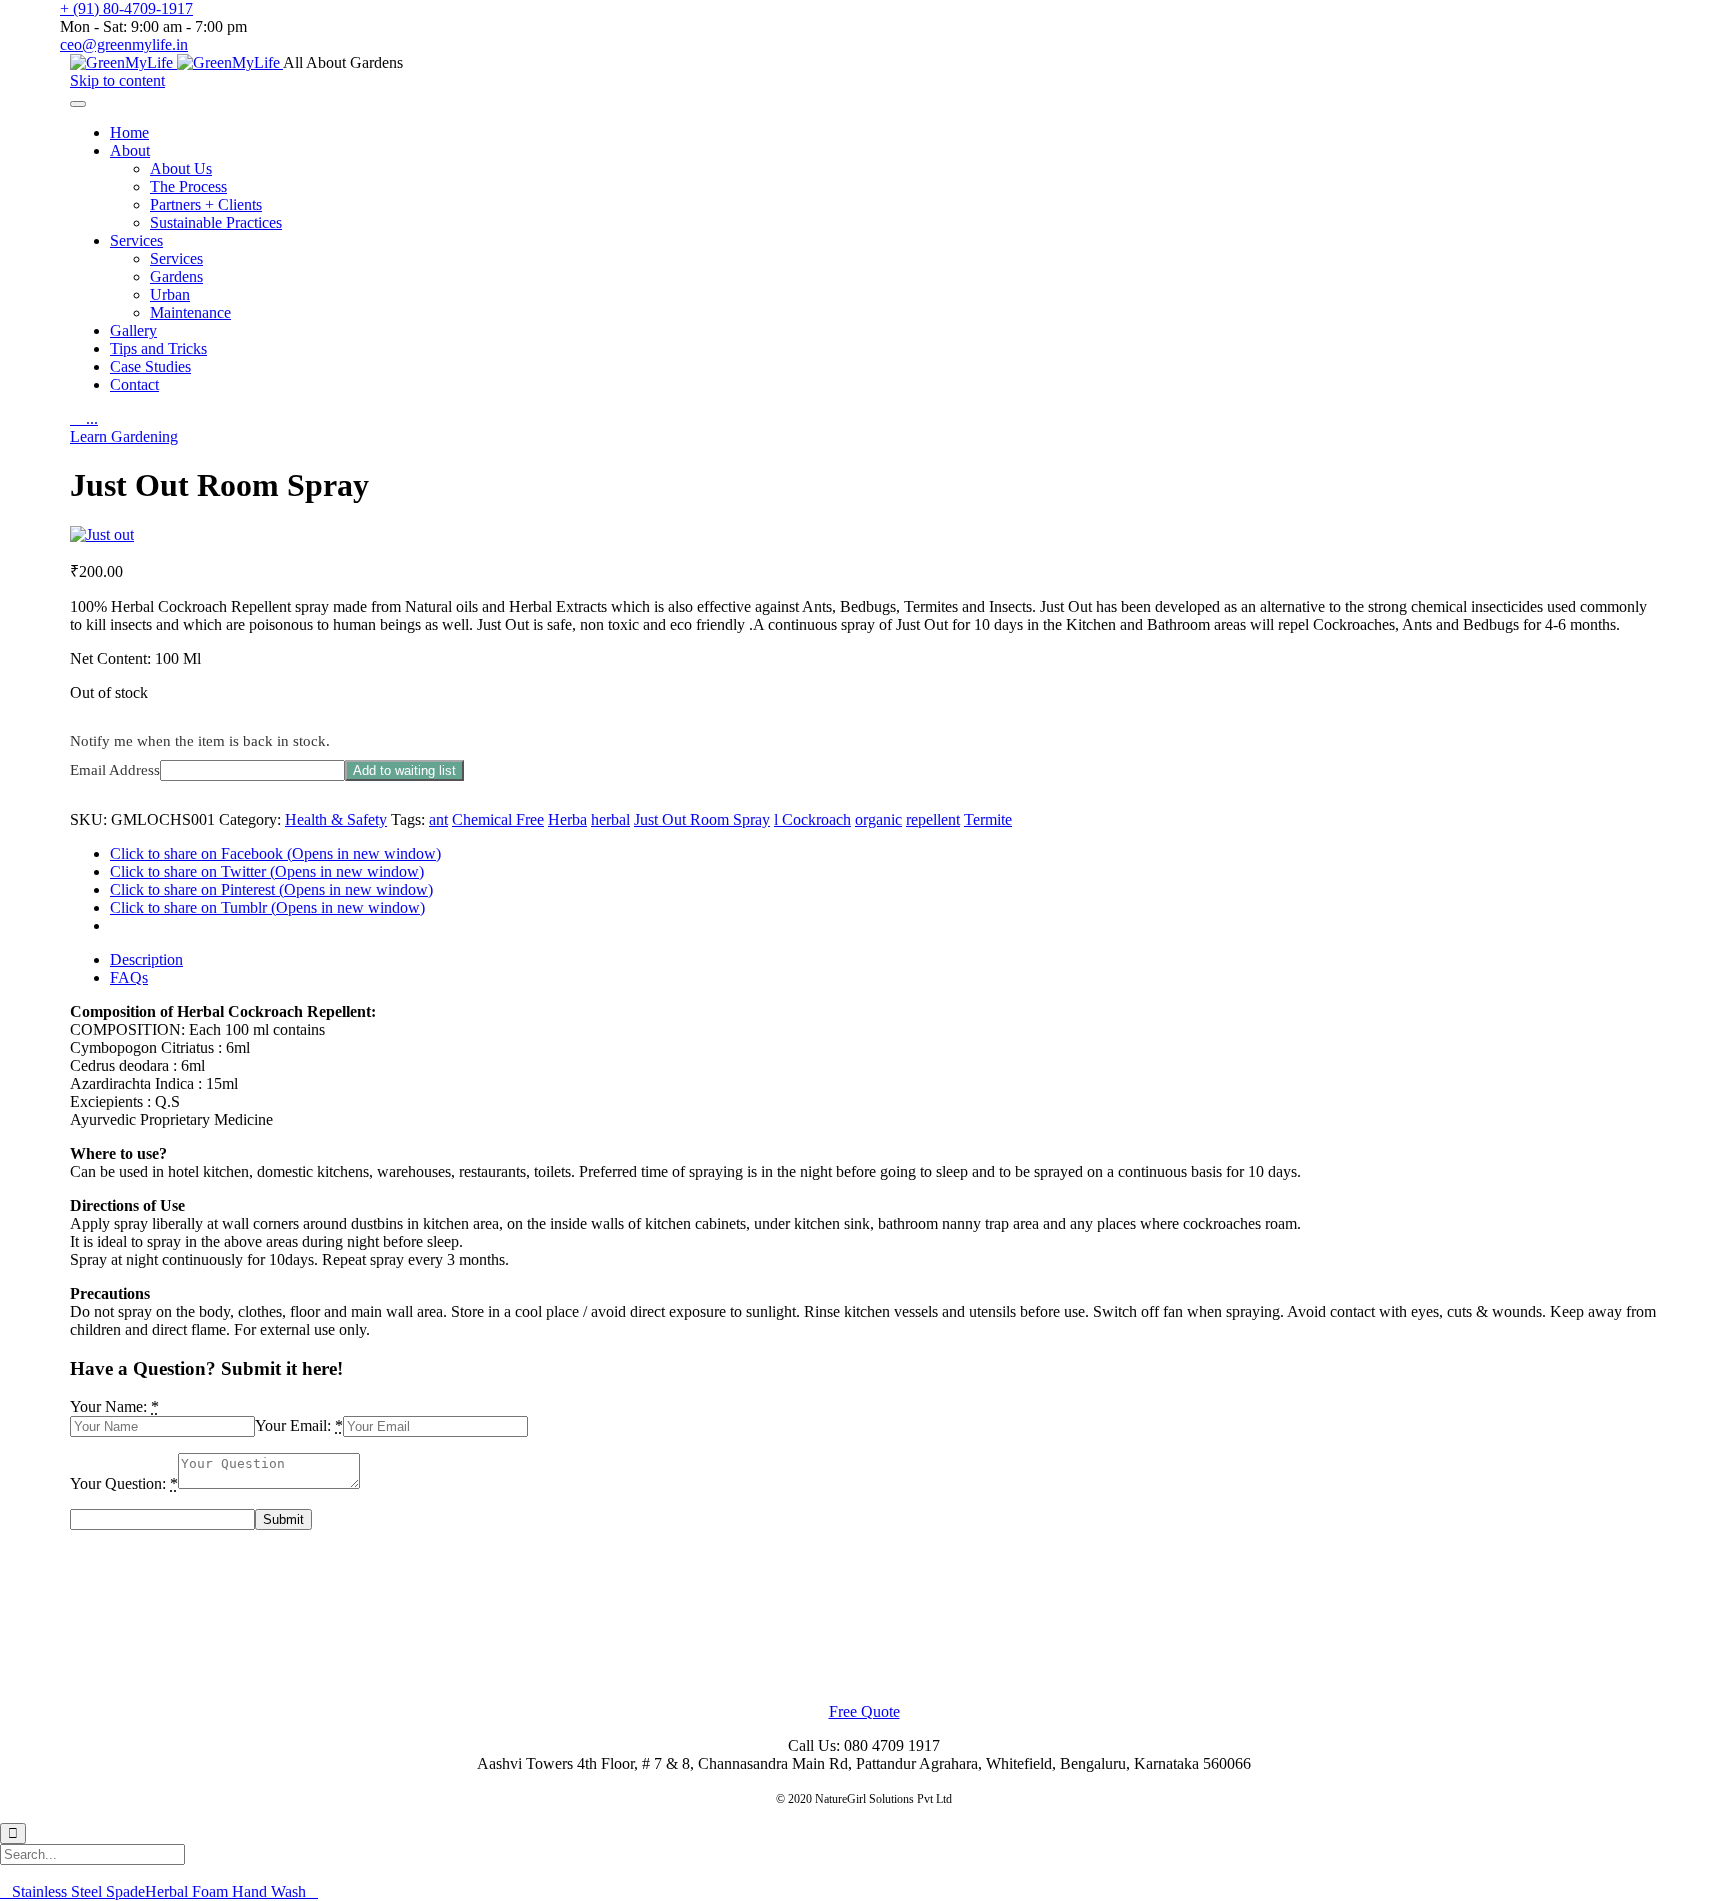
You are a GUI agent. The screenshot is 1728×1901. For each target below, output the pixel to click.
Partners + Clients (206, 204)
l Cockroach (812, 819)
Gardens (176, 276)
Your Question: (118, 1483)
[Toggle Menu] (78, 104)
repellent (933, 819)
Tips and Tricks (158, 348)
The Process (188, 186)
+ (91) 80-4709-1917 (126, 8)
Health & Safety (336, 819)
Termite (988, 819)
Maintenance (190, 312)
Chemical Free (498, 819)
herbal (610, 819)
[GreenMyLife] (176, 62)
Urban (170, 294)
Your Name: (108, 1406)
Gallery (133, 330)
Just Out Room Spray (702, 819)
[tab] (884, 960)
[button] (124, 436)
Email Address (115, 770)
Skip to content (117, 80)
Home (129, 132)
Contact (134, 384)
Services (136, 240)
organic (878, 819)
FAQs (129, 977)
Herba (567, 819)
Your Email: (293, 1425)
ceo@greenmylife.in (124, 44)
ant (438, 819)
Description (146, 959)
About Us (181, 168)
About (130, 150)
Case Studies (150, 366)
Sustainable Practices (216, 222)
